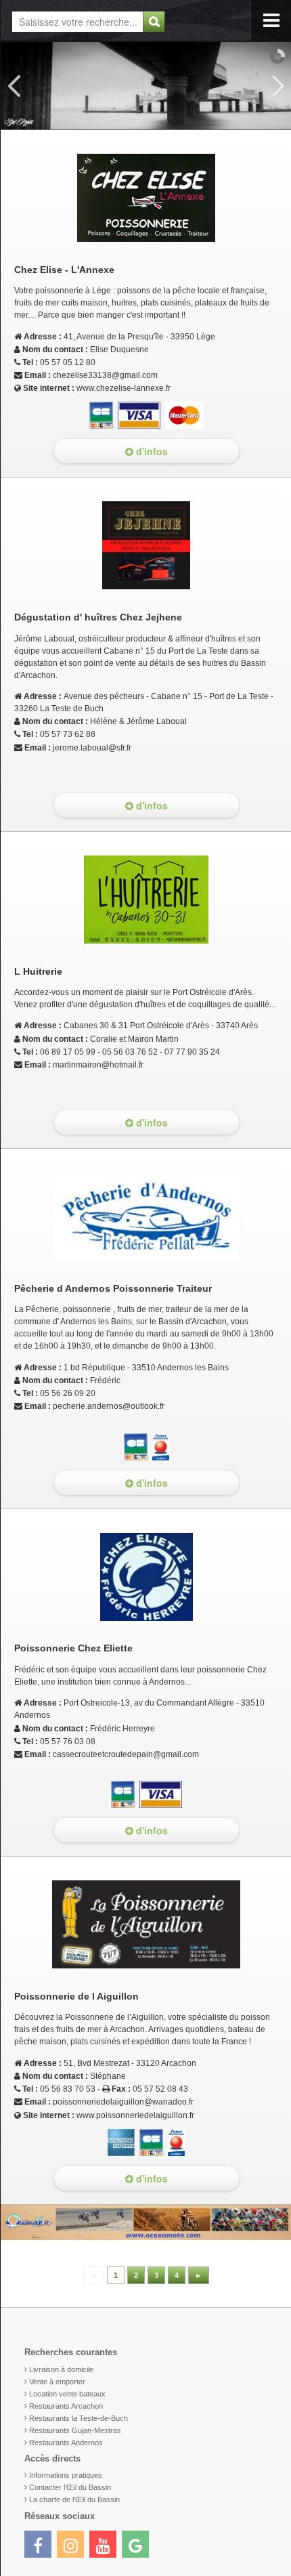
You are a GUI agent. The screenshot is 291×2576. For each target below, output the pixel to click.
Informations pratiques (66, 2475)
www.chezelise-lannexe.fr (124, 388)
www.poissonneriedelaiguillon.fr (135, 2115)
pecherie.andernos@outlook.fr (109, 1406)
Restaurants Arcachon (66, 2406)
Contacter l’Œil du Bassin (70, 2487)
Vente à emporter (57, 2382)
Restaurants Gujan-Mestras (75, 2430)
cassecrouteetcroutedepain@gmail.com (126, 1754)
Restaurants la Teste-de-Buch (79, 2418)
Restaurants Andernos (66, 2443)
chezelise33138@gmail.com (105, 375)
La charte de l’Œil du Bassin (74, 2499)
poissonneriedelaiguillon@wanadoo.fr (123, 2102)
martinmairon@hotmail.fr (98, 1065)
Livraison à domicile (61, 2369)
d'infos (151, 451)
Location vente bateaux (67, 2394)
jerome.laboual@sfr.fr (92, 748)
